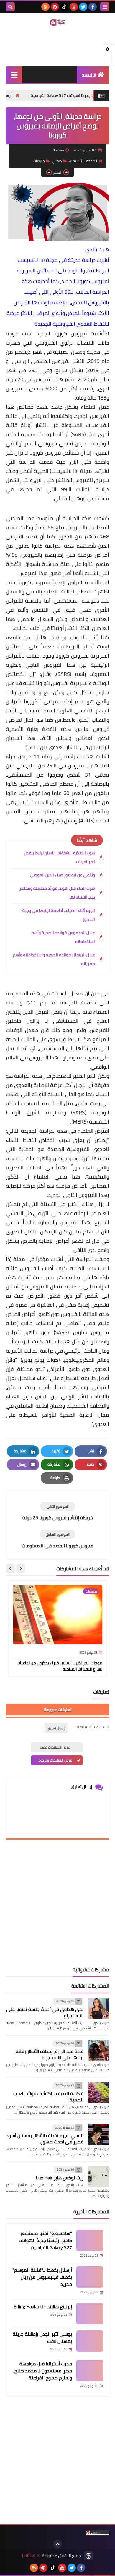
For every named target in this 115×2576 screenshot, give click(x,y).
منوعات (39, 161)
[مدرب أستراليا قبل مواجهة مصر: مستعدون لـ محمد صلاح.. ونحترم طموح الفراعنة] (90, 2371)
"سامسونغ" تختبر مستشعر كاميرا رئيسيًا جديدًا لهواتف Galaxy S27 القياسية (45, 2240)
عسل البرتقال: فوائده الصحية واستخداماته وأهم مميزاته (54, 959)
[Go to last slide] (21, 1569)
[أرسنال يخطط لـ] (90, 2277)
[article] (57, 1511)
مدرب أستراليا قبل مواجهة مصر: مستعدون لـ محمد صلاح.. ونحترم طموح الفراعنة (42, 2371)
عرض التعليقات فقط (55, 1747)
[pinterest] (55, 7)
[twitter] (83, 7)
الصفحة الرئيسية (85, 161)
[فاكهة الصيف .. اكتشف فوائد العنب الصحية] (98, 2093)
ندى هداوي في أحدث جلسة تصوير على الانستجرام (45, 2012)
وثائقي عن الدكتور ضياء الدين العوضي (63, 875)
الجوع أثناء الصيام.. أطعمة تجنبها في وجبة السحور (59, 915)
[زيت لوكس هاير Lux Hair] (98, 2177)
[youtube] (74, 7)
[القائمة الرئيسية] (14, 75)
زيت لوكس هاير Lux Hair (60, 2178)
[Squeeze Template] (88, 2556)
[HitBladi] (57, 22)
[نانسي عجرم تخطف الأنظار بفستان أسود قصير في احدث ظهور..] (98, 2135)
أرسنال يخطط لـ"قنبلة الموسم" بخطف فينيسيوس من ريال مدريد (42, 2277)
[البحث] (10, 7)
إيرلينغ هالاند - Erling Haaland (43, 2306)
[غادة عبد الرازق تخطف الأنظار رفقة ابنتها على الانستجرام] (98, 2051)
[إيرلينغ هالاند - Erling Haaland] (90, 2314)
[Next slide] (10, 1569)
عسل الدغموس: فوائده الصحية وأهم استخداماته (63, 937)
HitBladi (29, 2556)
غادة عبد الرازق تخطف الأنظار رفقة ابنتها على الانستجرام (50, 2054)
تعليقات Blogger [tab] (57, 1710)
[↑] (57, 2544)
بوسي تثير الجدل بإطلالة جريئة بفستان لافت (42, 2338)
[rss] (45, 7)
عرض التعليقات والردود (55, 1760)
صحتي (57, 161)
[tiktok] (64, 7)
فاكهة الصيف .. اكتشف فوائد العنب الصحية (48, 2097)
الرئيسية (89, 75)
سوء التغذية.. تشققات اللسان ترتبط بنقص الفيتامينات (59, 857)
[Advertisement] (57, 1903)
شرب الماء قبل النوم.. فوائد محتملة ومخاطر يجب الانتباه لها (57, 893)
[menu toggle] (105, 7)
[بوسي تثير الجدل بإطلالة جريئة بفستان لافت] (90, 2341)
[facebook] (93, 7)
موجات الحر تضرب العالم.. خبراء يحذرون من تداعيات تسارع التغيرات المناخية (60, 1666)
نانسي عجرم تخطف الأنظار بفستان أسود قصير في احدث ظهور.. (45, 2138)
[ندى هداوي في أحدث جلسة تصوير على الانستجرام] (98, 2008)
